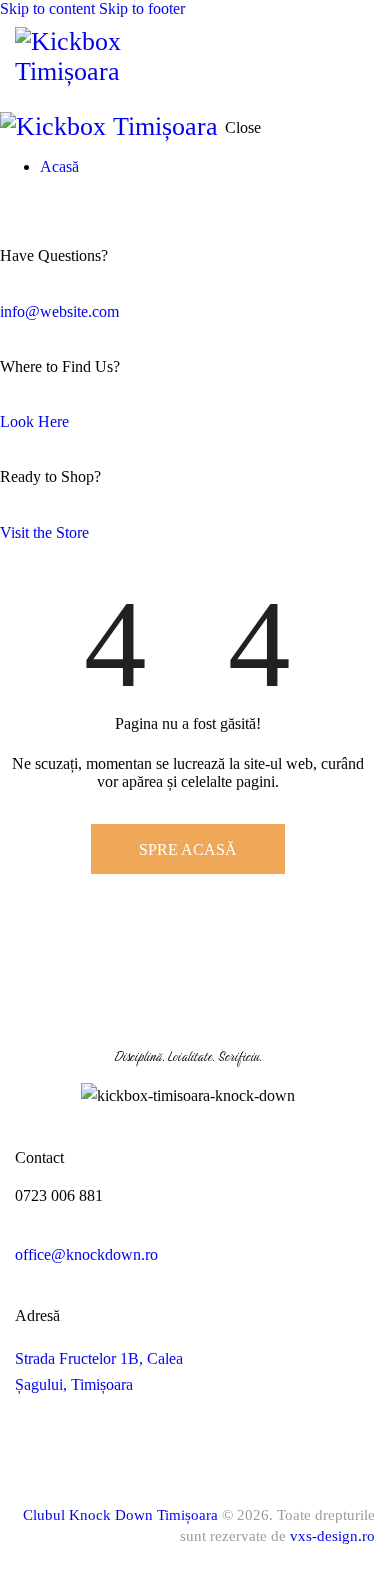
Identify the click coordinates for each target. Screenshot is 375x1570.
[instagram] (89, 1442)
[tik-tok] (6, 200)
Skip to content (47, 8)
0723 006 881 (59, 1195)
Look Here (34, 421)
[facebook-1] (37, 1442)
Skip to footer (142, 8)
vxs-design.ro (332, 1536)
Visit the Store (44, 532)
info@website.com (59, 311)
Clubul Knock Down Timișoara (120, 1515)
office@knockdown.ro (86, 1254)
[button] (347, 60)
